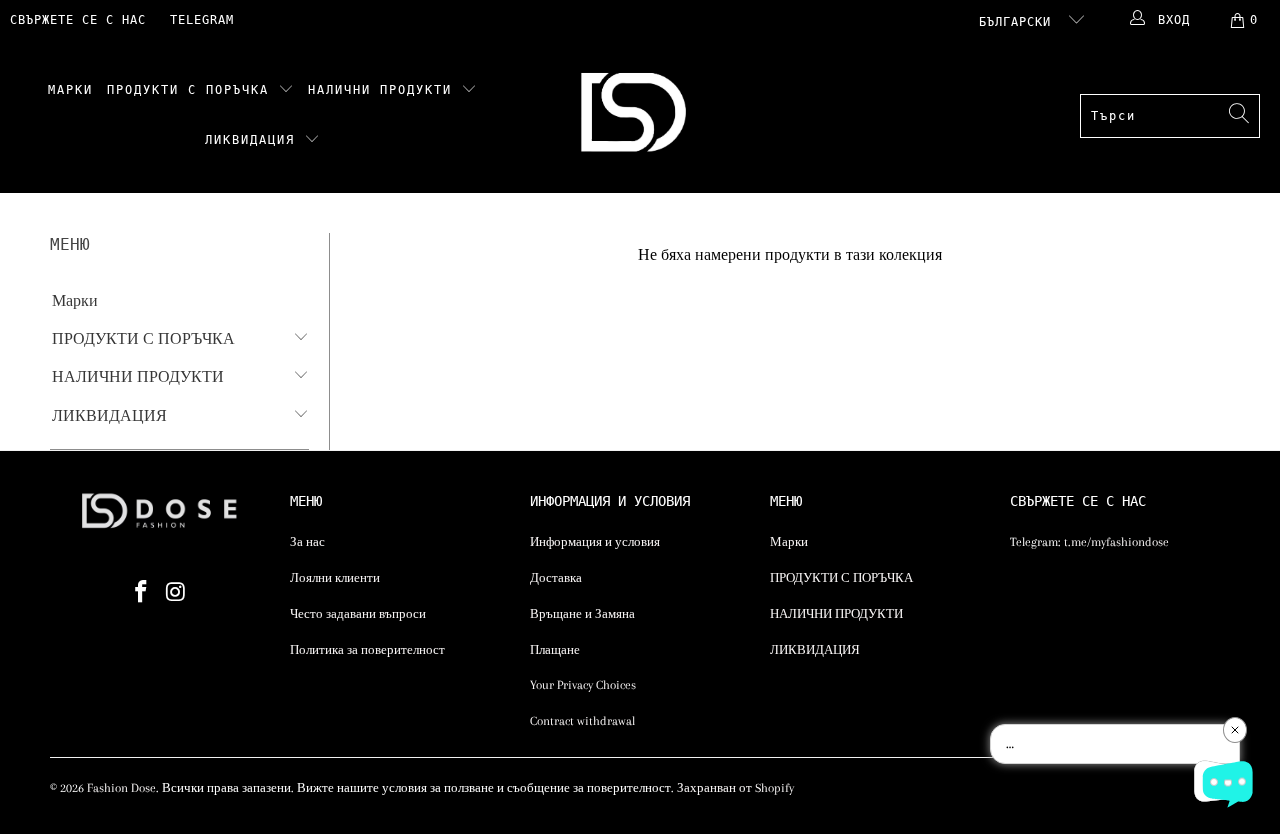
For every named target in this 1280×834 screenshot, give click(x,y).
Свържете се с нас (78, 20)
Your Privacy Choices (583, 685)
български (1019, 22)
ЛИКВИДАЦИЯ (254, 140)
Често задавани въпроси (358, 614)
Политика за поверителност (367, 650)
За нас (307, 542)
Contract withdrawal (582, 721)
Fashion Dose (121, 788)
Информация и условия (595, 542)
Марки (70, 90)
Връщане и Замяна (582, 614)
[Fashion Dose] (637, 116)
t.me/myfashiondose (1116, 542)
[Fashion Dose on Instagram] (177, 593)
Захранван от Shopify (735, 788)
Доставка (556, 578)
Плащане (555, 650)
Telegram (202, 20)
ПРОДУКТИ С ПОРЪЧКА (192, 90)
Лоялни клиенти (335, 578)
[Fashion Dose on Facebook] (142, 593)
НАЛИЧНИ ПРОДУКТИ (384, 90)
